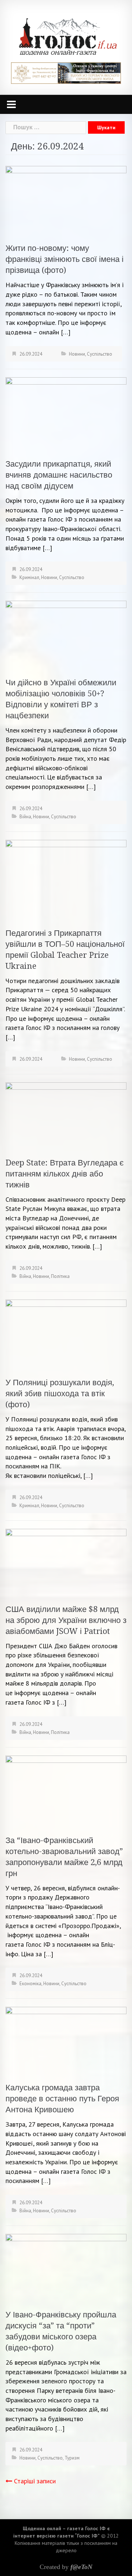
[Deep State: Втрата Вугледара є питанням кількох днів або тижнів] (66, 1115)
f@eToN (81, 2567)
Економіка (30, 1984)
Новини (77, 354)
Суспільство (100, 354)
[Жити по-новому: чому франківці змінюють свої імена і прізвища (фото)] (66, 200)
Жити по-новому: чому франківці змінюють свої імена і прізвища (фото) (65, 259)
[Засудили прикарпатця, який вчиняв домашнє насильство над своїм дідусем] (66, 413)
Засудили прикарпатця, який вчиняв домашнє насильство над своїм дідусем (59, 475)
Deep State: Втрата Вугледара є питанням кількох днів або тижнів (65, 1174)
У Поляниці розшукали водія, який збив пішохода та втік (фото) (60, 1393)
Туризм (72, 2458)
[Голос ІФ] (68, 36)
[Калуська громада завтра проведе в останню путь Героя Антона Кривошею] (66, 2040)
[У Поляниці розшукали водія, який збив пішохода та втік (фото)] (66, 1334)
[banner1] (66, 72)
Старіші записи (35, 2481)
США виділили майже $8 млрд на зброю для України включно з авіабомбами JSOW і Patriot (66, 1620)
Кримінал (29, 577)
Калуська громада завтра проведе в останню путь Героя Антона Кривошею (62, 2099)
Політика (60, 1276)
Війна (25, 817)
